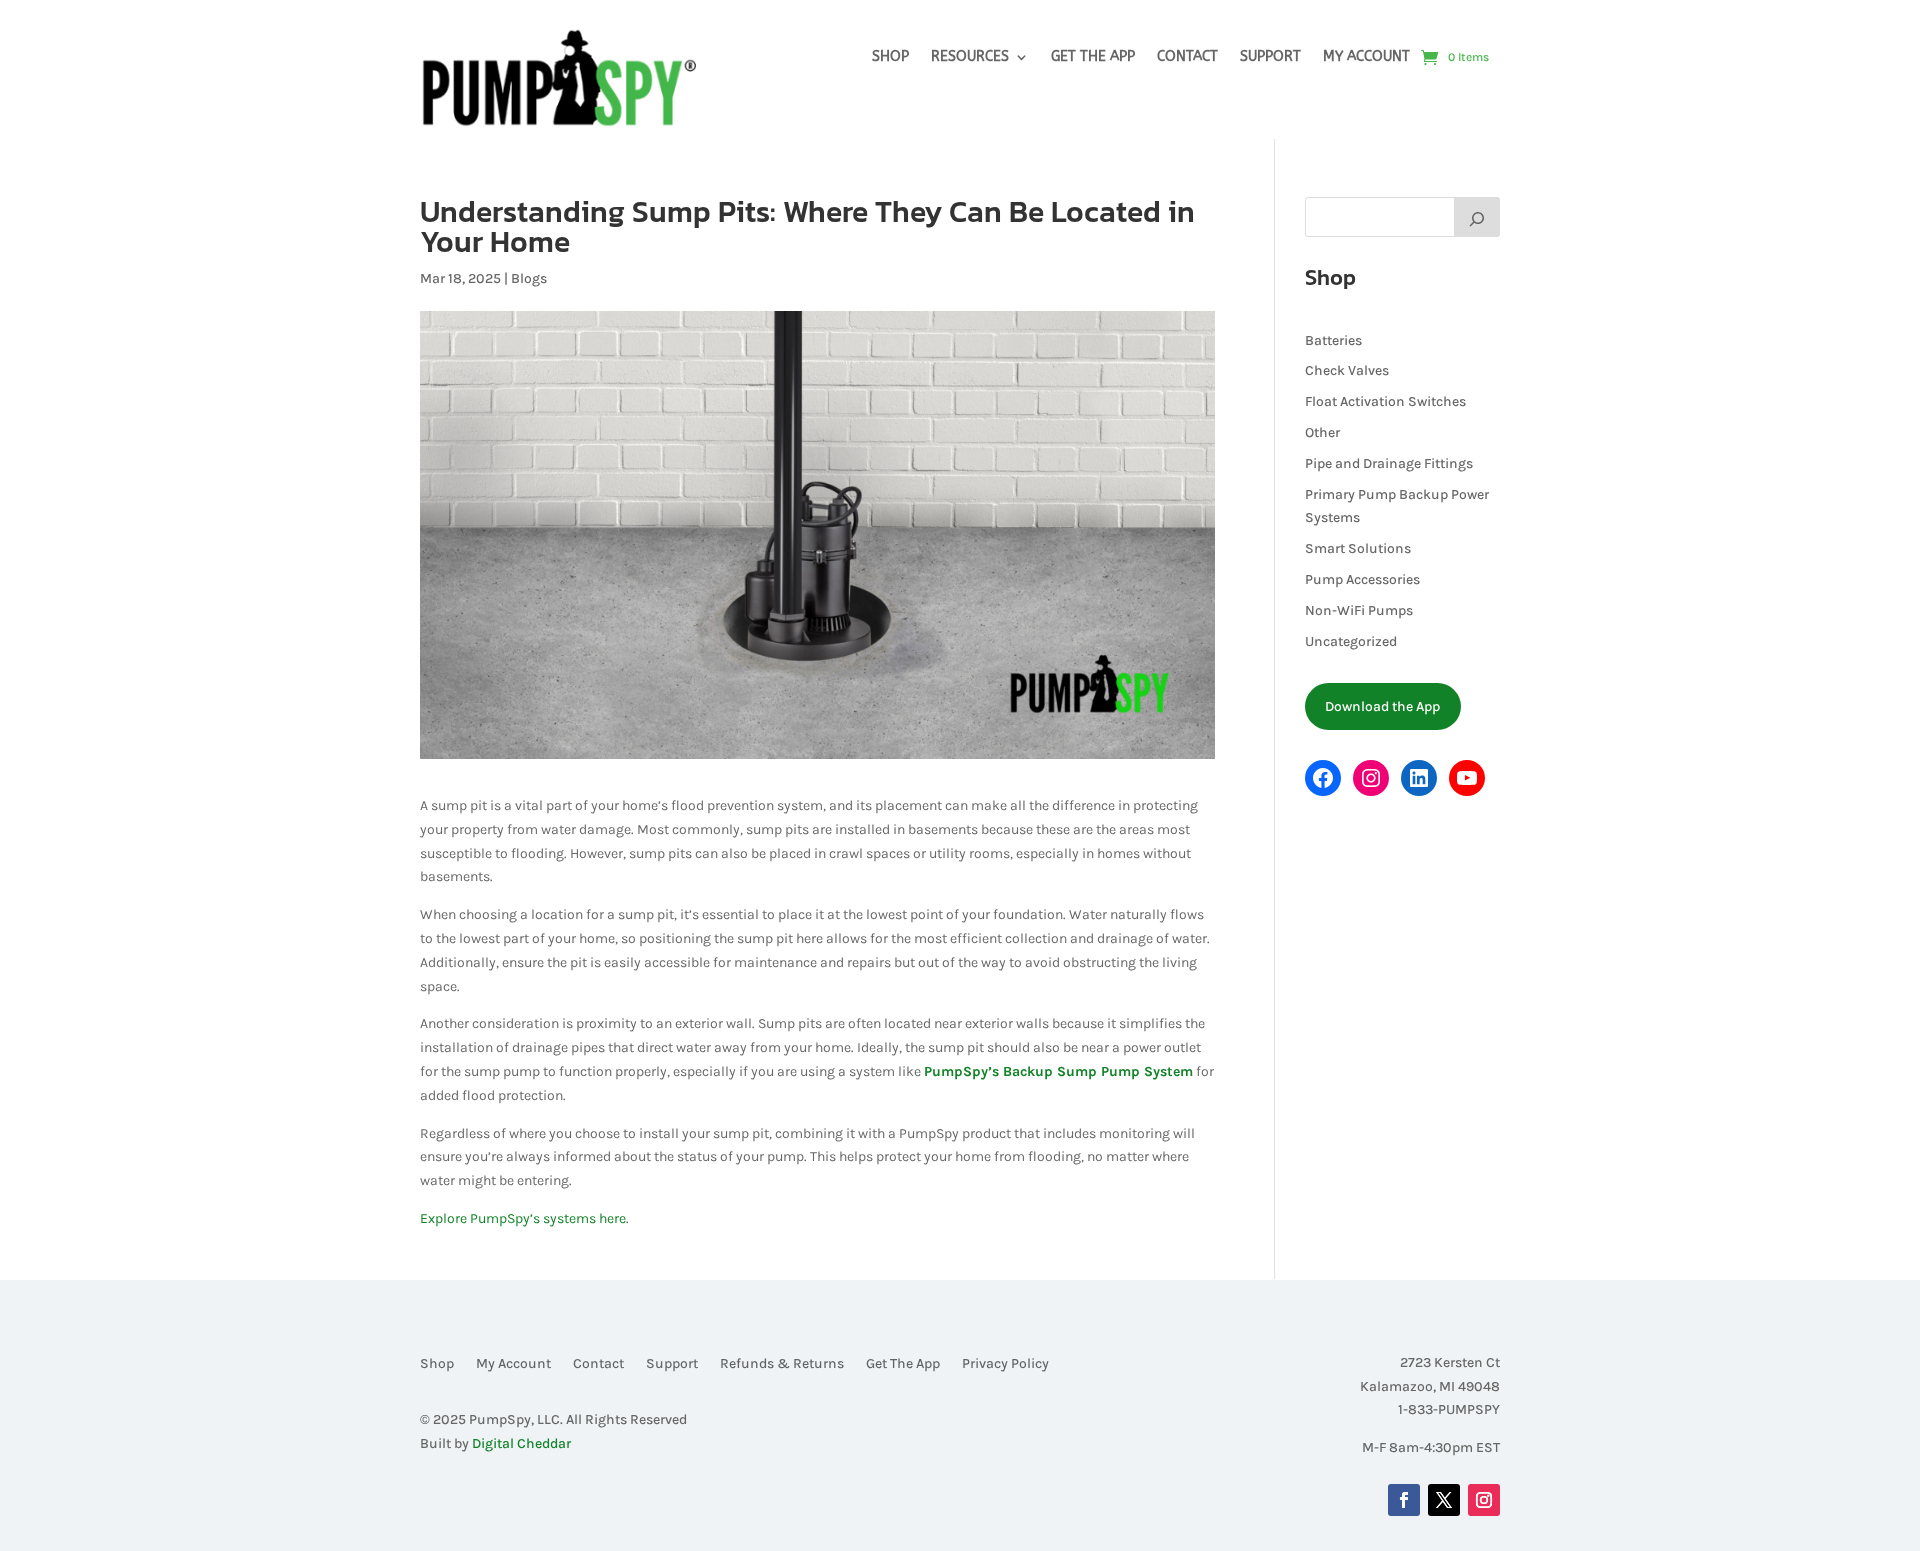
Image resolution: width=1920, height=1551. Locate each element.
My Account (1366, 57)
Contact (1187, 57)
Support (1270, 57)
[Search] (1477, 217)
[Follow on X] (1444, 1500)
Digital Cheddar (521, 1443)
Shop (890, 57)
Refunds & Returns (782, 1364)
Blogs (529, 278)
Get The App (1093, 57)
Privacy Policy (1005, 1364)
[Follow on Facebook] (1404, 1500)
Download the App (1382, 706)
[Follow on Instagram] (1484, 1500)
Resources (970, 57)
